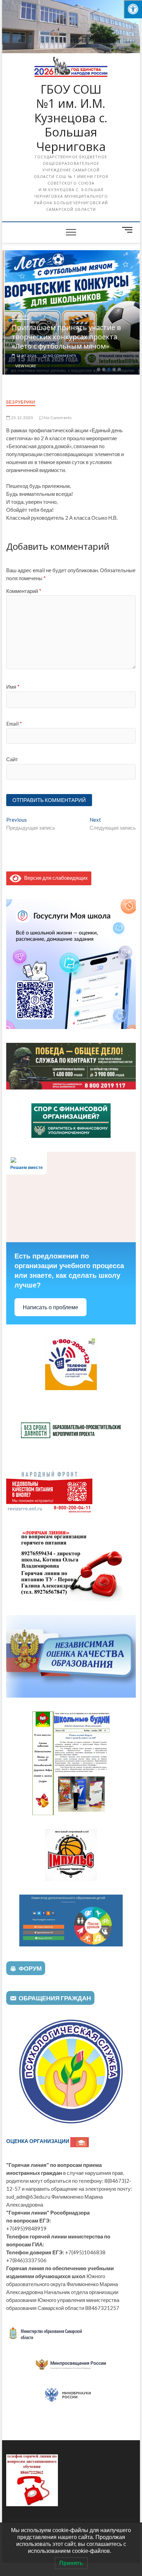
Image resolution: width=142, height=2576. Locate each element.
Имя (13, 687)
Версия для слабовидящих (55, 878)
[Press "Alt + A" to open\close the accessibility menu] (133, 9)
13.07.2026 (24, 356)
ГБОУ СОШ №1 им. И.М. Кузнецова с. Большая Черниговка (71, 118)
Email (14, 724)
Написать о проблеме (50, 1307)
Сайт (12, 759)
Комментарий (24, 591)
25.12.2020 (21, 418)
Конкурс (18, 316)
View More (23, 366)
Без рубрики (21, 402)
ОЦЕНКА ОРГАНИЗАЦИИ (38, 2141)
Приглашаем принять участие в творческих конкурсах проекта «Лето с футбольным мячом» (64, 337)
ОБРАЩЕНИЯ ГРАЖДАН (55, 1998)
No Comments (59, 356)
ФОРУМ (30, 1968)
